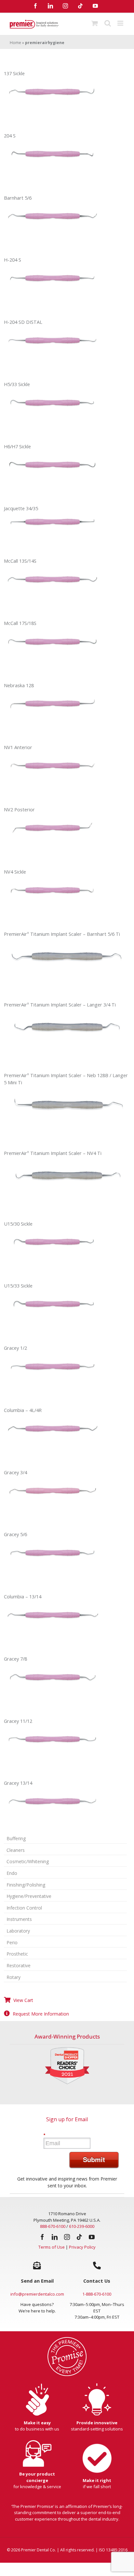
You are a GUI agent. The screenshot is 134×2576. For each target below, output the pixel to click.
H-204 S (13, 260)
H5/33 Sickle (17, 384)
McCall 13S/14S (20, 561)
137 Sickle (14, 73)
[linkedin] (55, 2237)
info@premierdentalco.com (37, 2294)
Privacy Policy (82, 2247)
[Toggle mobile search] (108, 23)
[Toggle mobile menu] (121, 23)
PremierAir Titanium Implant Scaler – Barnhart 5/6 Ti (62, 934)
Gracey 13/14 (18, 1783)
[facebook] (42, 2237)
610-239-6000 (82, 2226)
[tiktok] (79, 2237)
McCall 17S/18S (20, 623)
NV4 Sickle (15, 872)
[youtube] (92, 2237)
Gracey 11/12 (18, 1721)
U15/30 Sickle (18, 1224)
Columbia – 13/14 (23, 1597)
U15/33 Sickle (18, 1286)
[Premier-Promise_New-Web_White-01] (67, 2339)
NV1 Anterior (18, 747)
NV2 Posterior (19, 810)
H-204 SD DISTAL (23, 322)
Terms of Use (52, 2247)
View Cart (23, 2000)
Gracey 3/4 (15, 1472)
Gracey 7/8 (15, 1659)
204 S (10, 136)
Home (15, 43)
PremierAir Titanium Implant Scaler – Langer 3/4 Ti (60, 1005)
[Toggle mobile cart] (95, 23)
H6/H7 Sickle (17, 447)
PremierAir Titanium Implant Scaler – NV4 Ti (53, 1153)
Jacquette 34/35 (21, 508)
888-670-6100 (53, 2226)
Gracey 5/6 (15, 1534)
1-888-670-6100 (97, 2294)
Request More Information (41, 2014)
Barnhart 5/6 (18, 198)
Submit (94, 2159)
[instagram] (67, 2237)
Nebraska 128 (19, 685)
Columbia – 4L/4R (23, 1410)
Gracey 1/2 (15, 1348)
